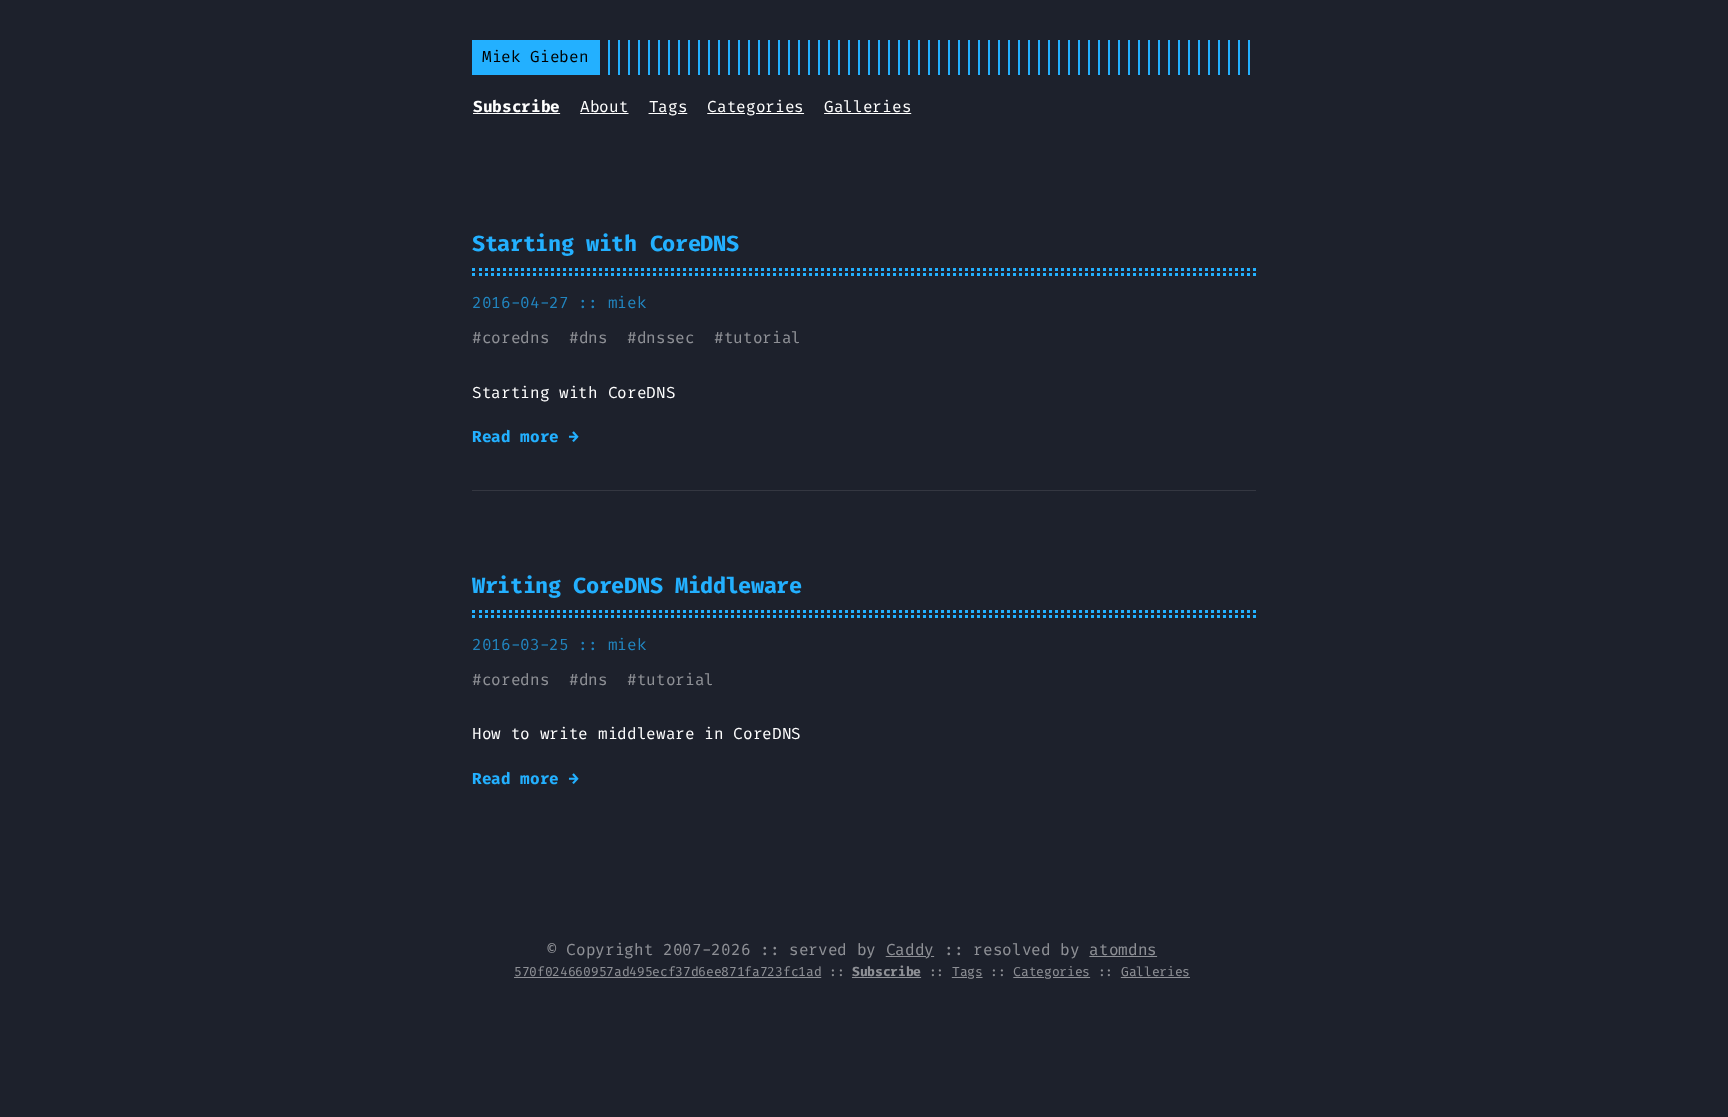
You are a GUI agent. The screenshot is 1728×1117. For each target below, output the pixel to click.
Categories (755, 106)
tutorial (762, 337)
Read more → (525, 436)
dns (593, 337)
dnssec (666, 337)
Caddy (910, 949)
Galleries (867, 106)
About (604, 106)
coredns (516, 337)
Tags (668, 106)
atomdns (1123, 949)
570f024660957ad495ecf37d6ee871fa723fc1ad (667, 971)
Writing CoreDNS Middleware (637, 585)
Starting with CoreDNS (605, 243)
